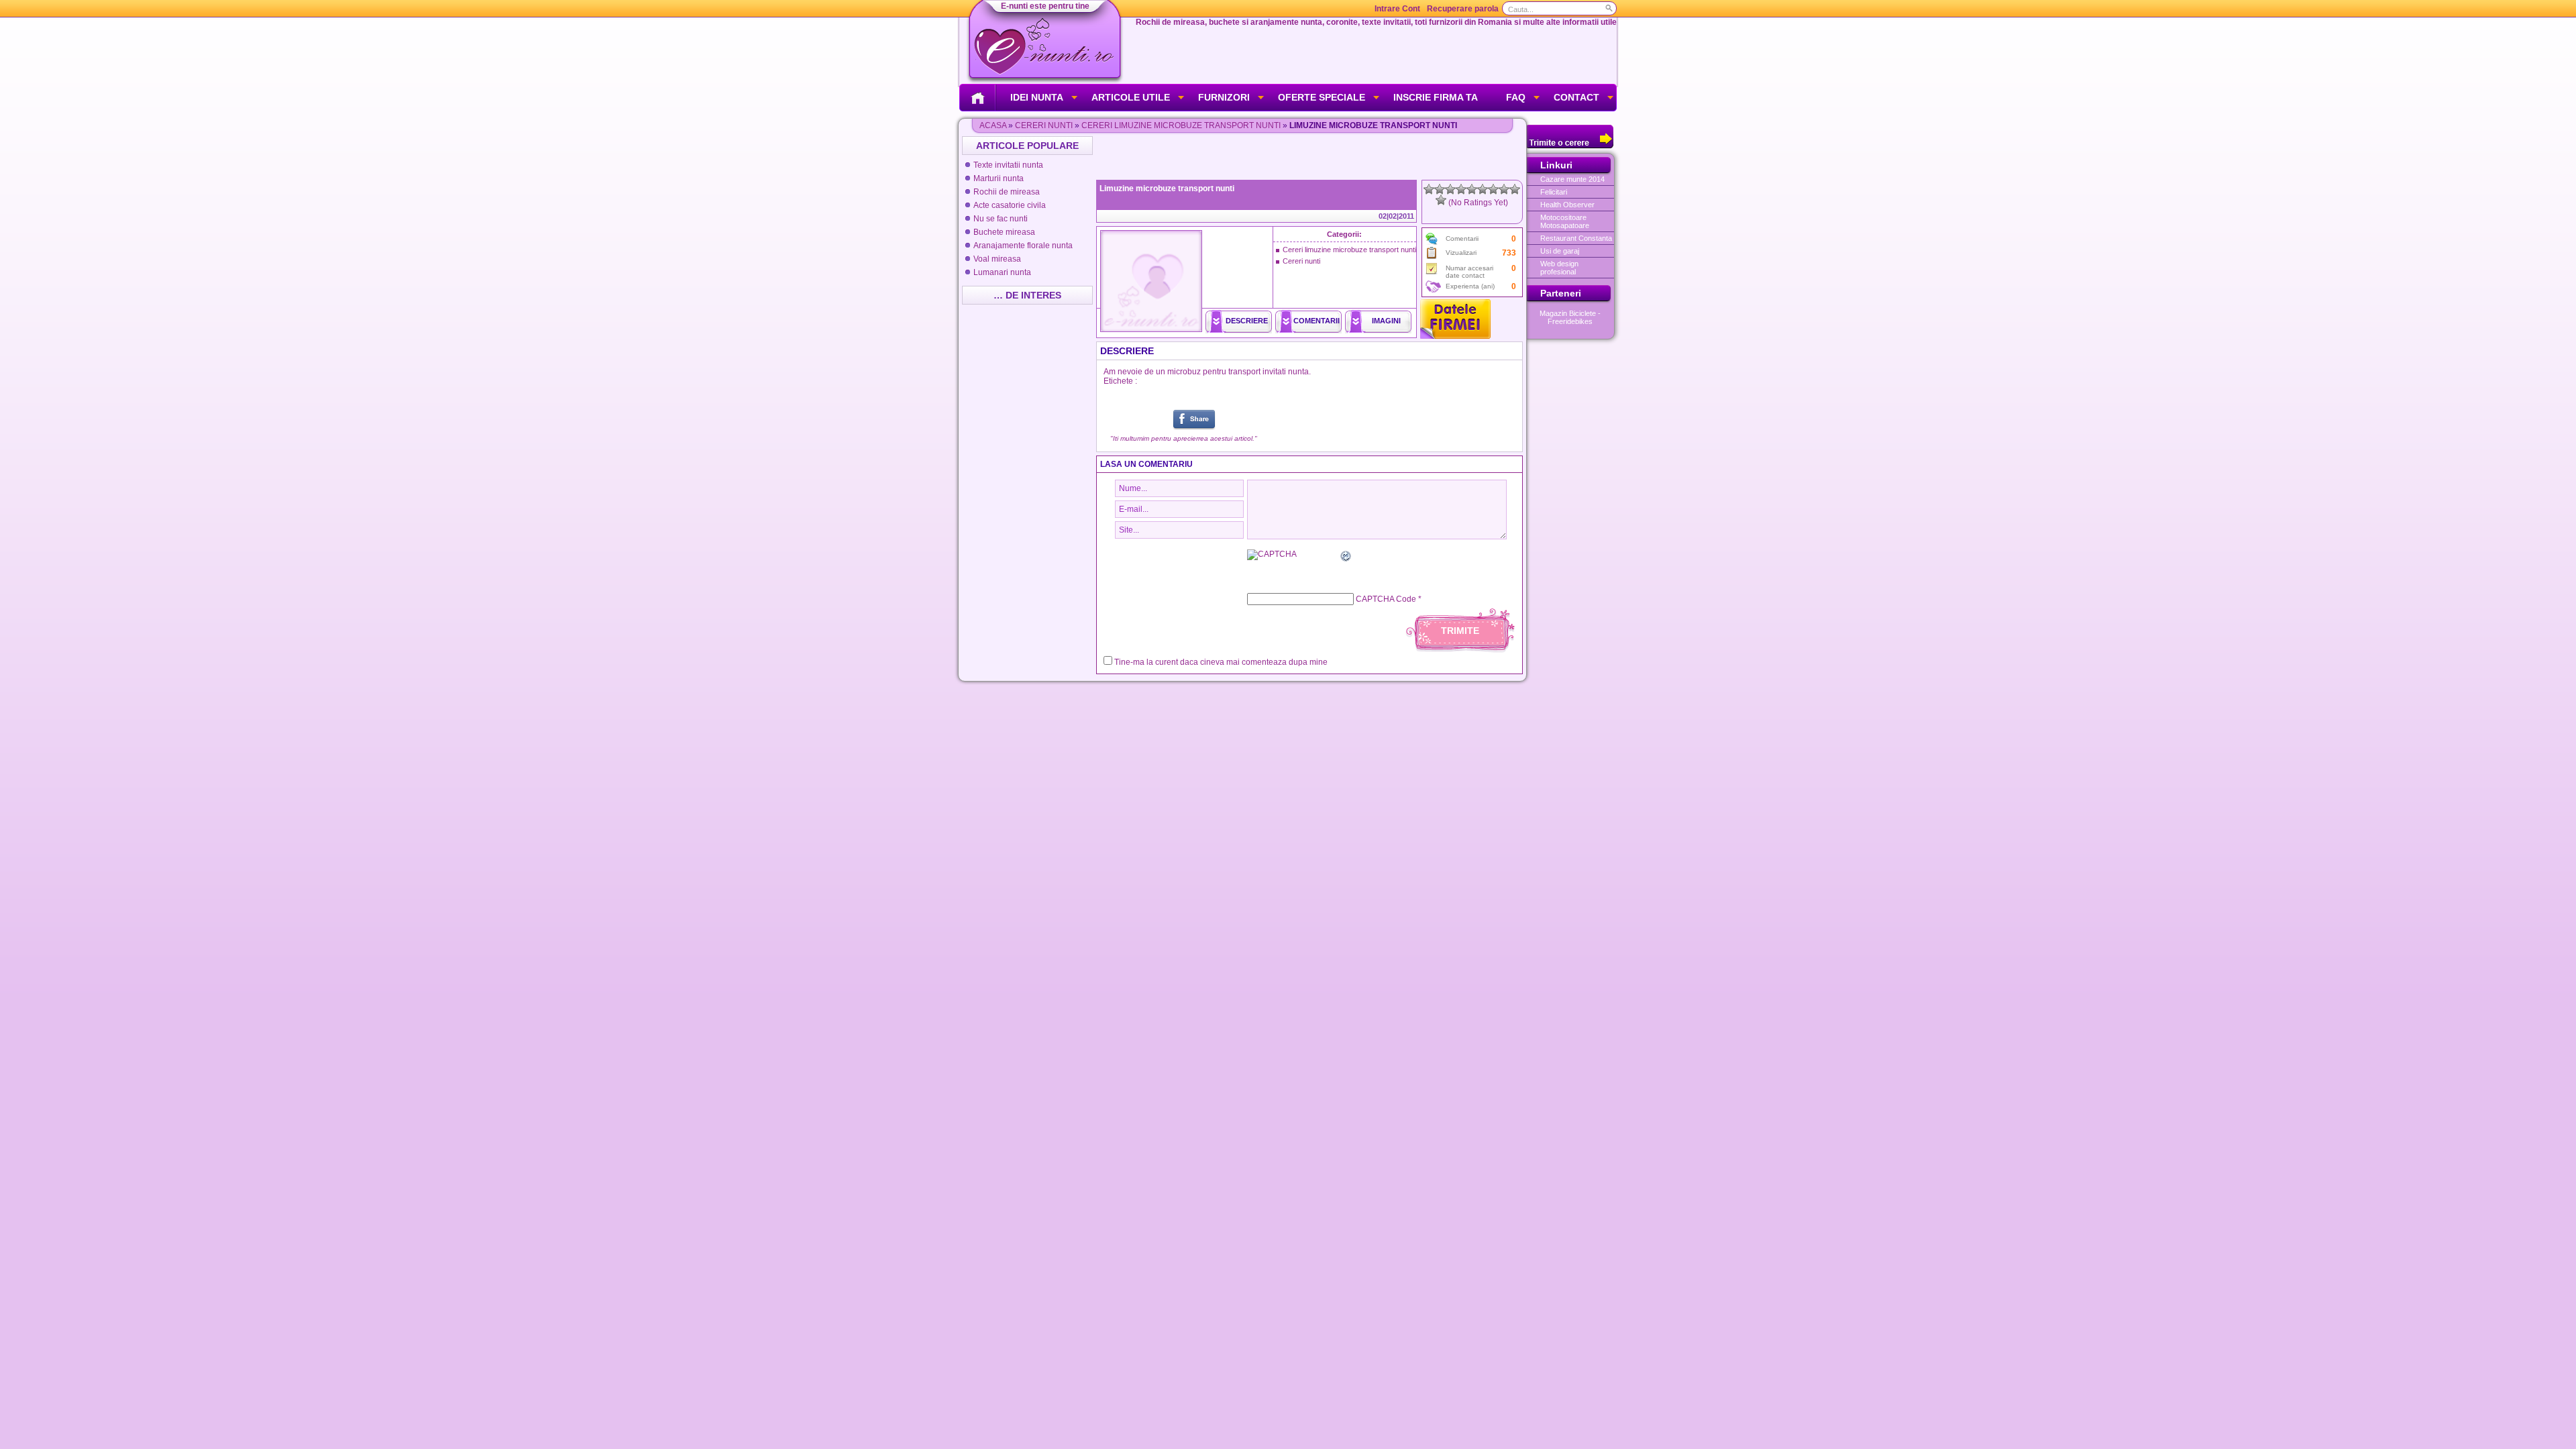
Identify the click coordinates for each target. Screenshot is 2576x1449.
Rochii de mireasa (1007, 192)
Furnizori (1224, 97)
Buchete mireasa (1004, 232)
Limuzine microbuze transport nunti (1167, 189)
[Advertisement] (1311, 156)
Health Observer (1567, 205)
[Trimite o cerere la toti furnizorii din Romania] (1570, 146)
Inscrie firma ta (1436, 97)
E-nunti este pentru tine (1045, 6)
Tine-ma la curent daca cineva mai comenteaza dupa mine (1221, 662)
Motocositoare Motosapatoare (1565, 221)
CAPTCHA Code (1386, 599)
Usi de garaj (1560, 251)
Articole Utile (1131, 97)
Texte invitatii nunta (1008, 165)
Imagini (1386, 321)
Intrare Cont (1397, 9)
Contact (1576, 97)
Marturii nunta (999, 178)
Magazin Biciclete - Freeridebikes (1570, 317)
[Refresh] (1346, 558)
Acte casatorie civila (1010, 205)
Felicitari (1554, 192)
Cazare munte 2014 (1572, 179)
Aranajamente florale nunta (1023, 246)
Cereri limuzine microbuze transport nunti (1181, 125)
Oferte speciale (1322, 97)
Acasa (993, 125)
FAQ (1516, 97)
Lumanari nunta (1002, 272)
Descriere (1247, 321)
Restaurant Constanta (1576, 238)
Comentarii (1317, 321)
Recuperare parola (1463, 9)
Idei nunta (1037, 97)
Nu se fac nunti (1001, 219)
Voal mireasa (997, 259)
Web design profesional (1559, 268)
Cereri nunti (1044, 125)
